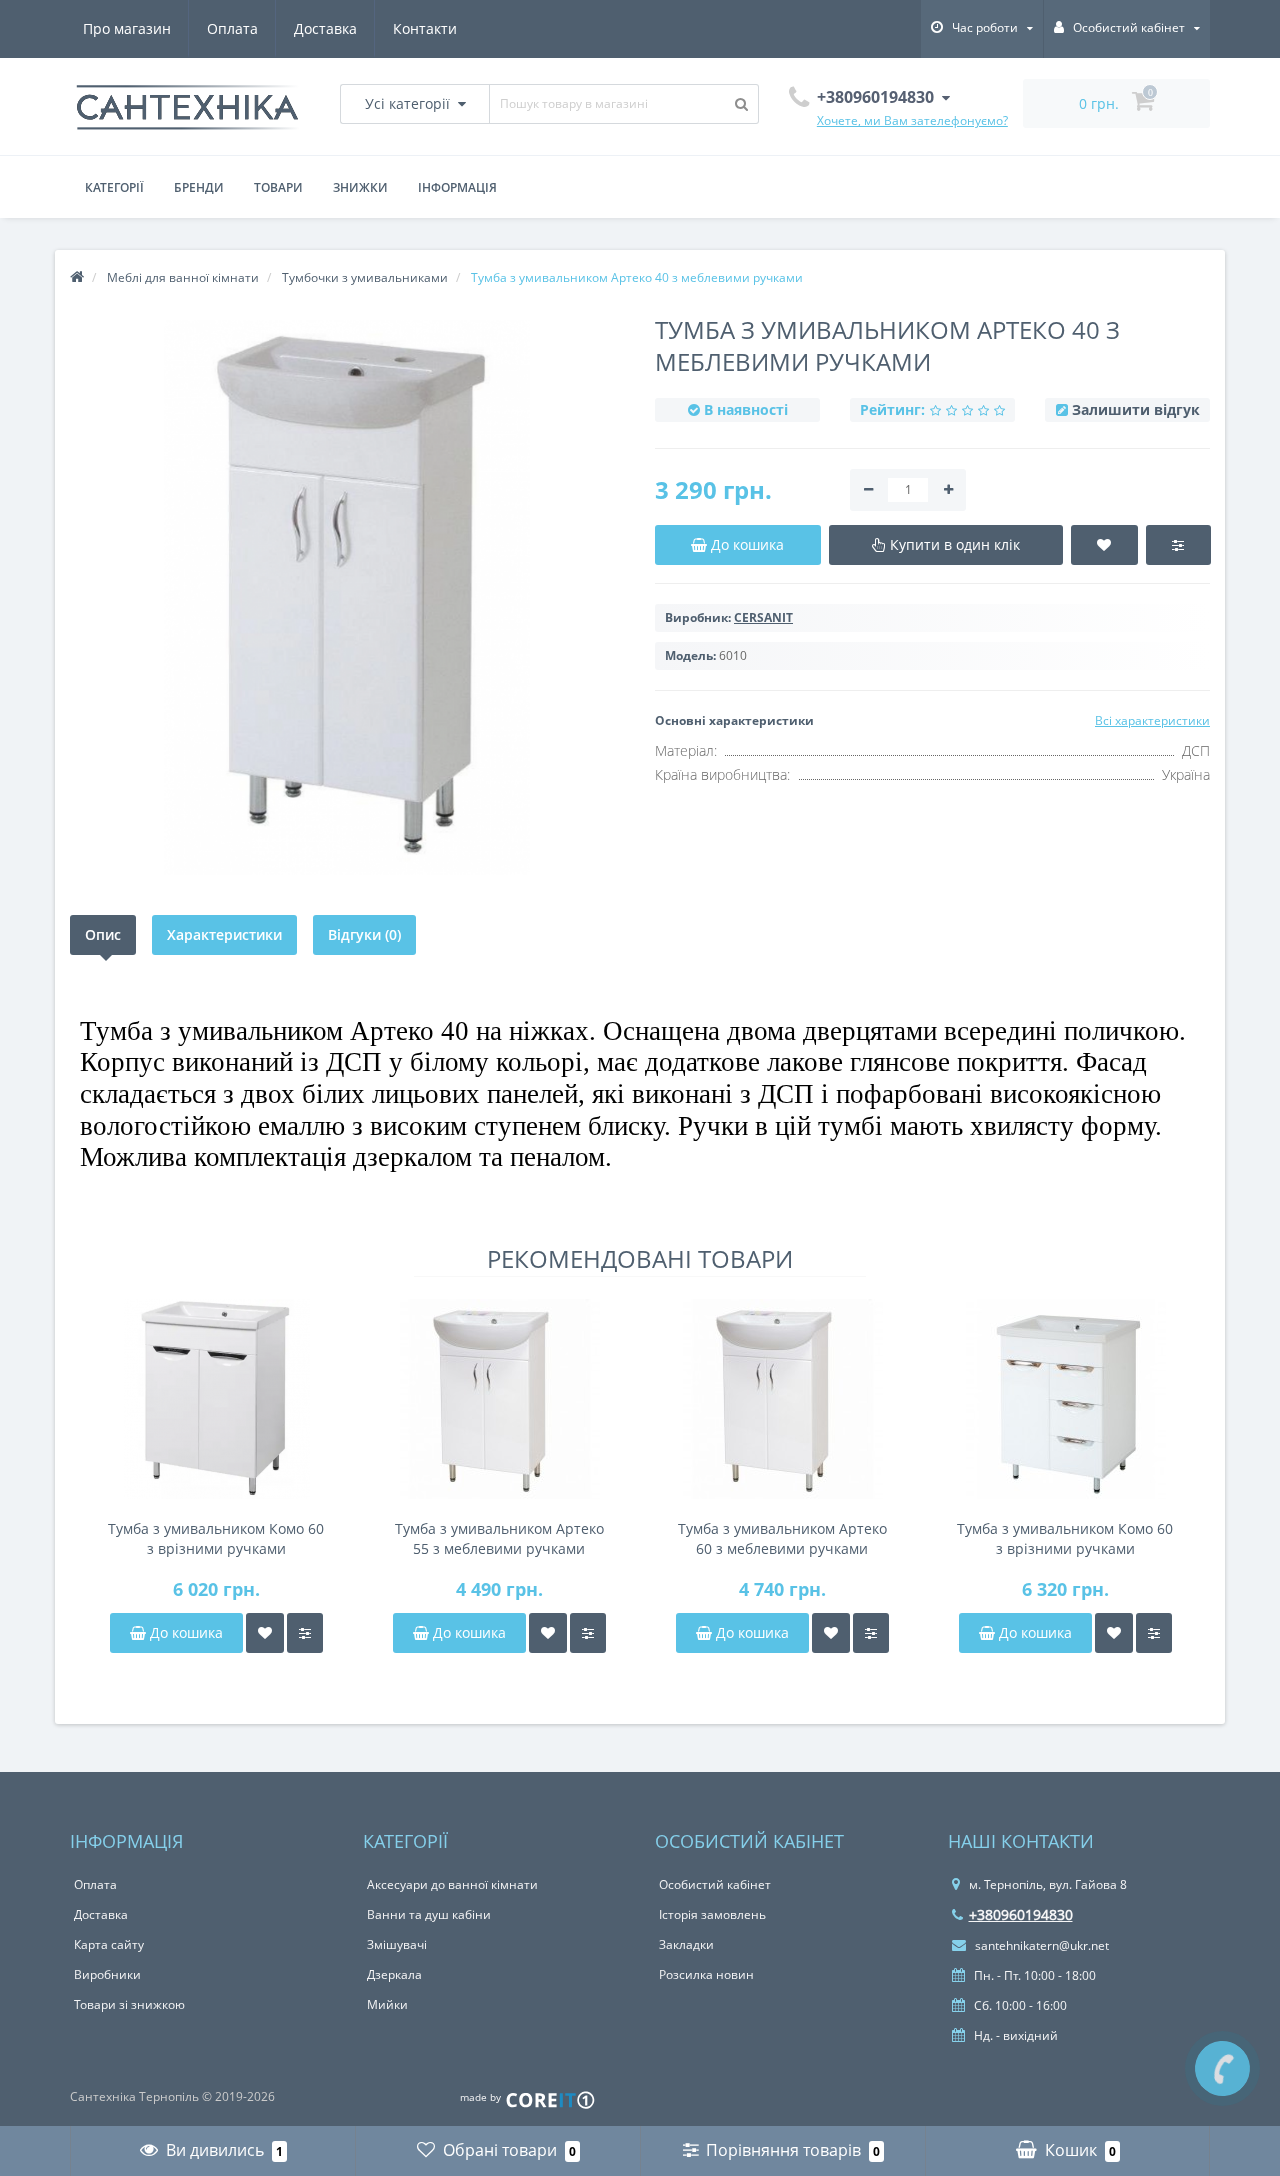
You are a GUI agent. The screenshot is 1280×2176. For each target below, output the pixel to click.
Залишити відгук (1136, 409)
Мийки (387, 2004)
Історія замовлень (712, 1914)
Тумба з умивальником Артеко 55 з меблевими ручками (499, 1538)
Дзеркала (394, 1974)
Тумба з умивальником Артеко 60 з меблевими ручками (782, 1538)
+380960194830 (1021, 1914)
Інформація (457, 187)
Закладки (686, 1944)
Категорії (114, 187)
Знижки (360, 187)
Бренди (199, 187)
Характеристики (224, 934)
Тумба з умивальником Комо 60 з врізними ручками (216, 1538)
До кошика (184, 1632)
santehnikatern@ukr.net (1040, 1945)
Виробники (107, 1974)
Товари (278, 187)
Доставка (325, 28)
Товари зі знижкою (129, 2004)
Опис (103, 934)
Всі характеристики (1152, 720)
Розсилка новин (706, 1974)
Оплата (232, 28)
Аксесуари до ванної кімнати (452, 1884)
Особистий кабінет (715, 1884)
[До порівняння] (305, 1633)
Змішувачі (397, 1944)
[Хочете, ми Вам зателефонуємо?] (1222, 2068)
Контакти (425, 28)
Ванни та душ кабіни (429, 1914)
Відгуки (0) (364, 934)
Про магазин (127, 28)
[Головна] (77, 277)
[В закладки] (265, 1633)
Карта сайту (109, 1944)
